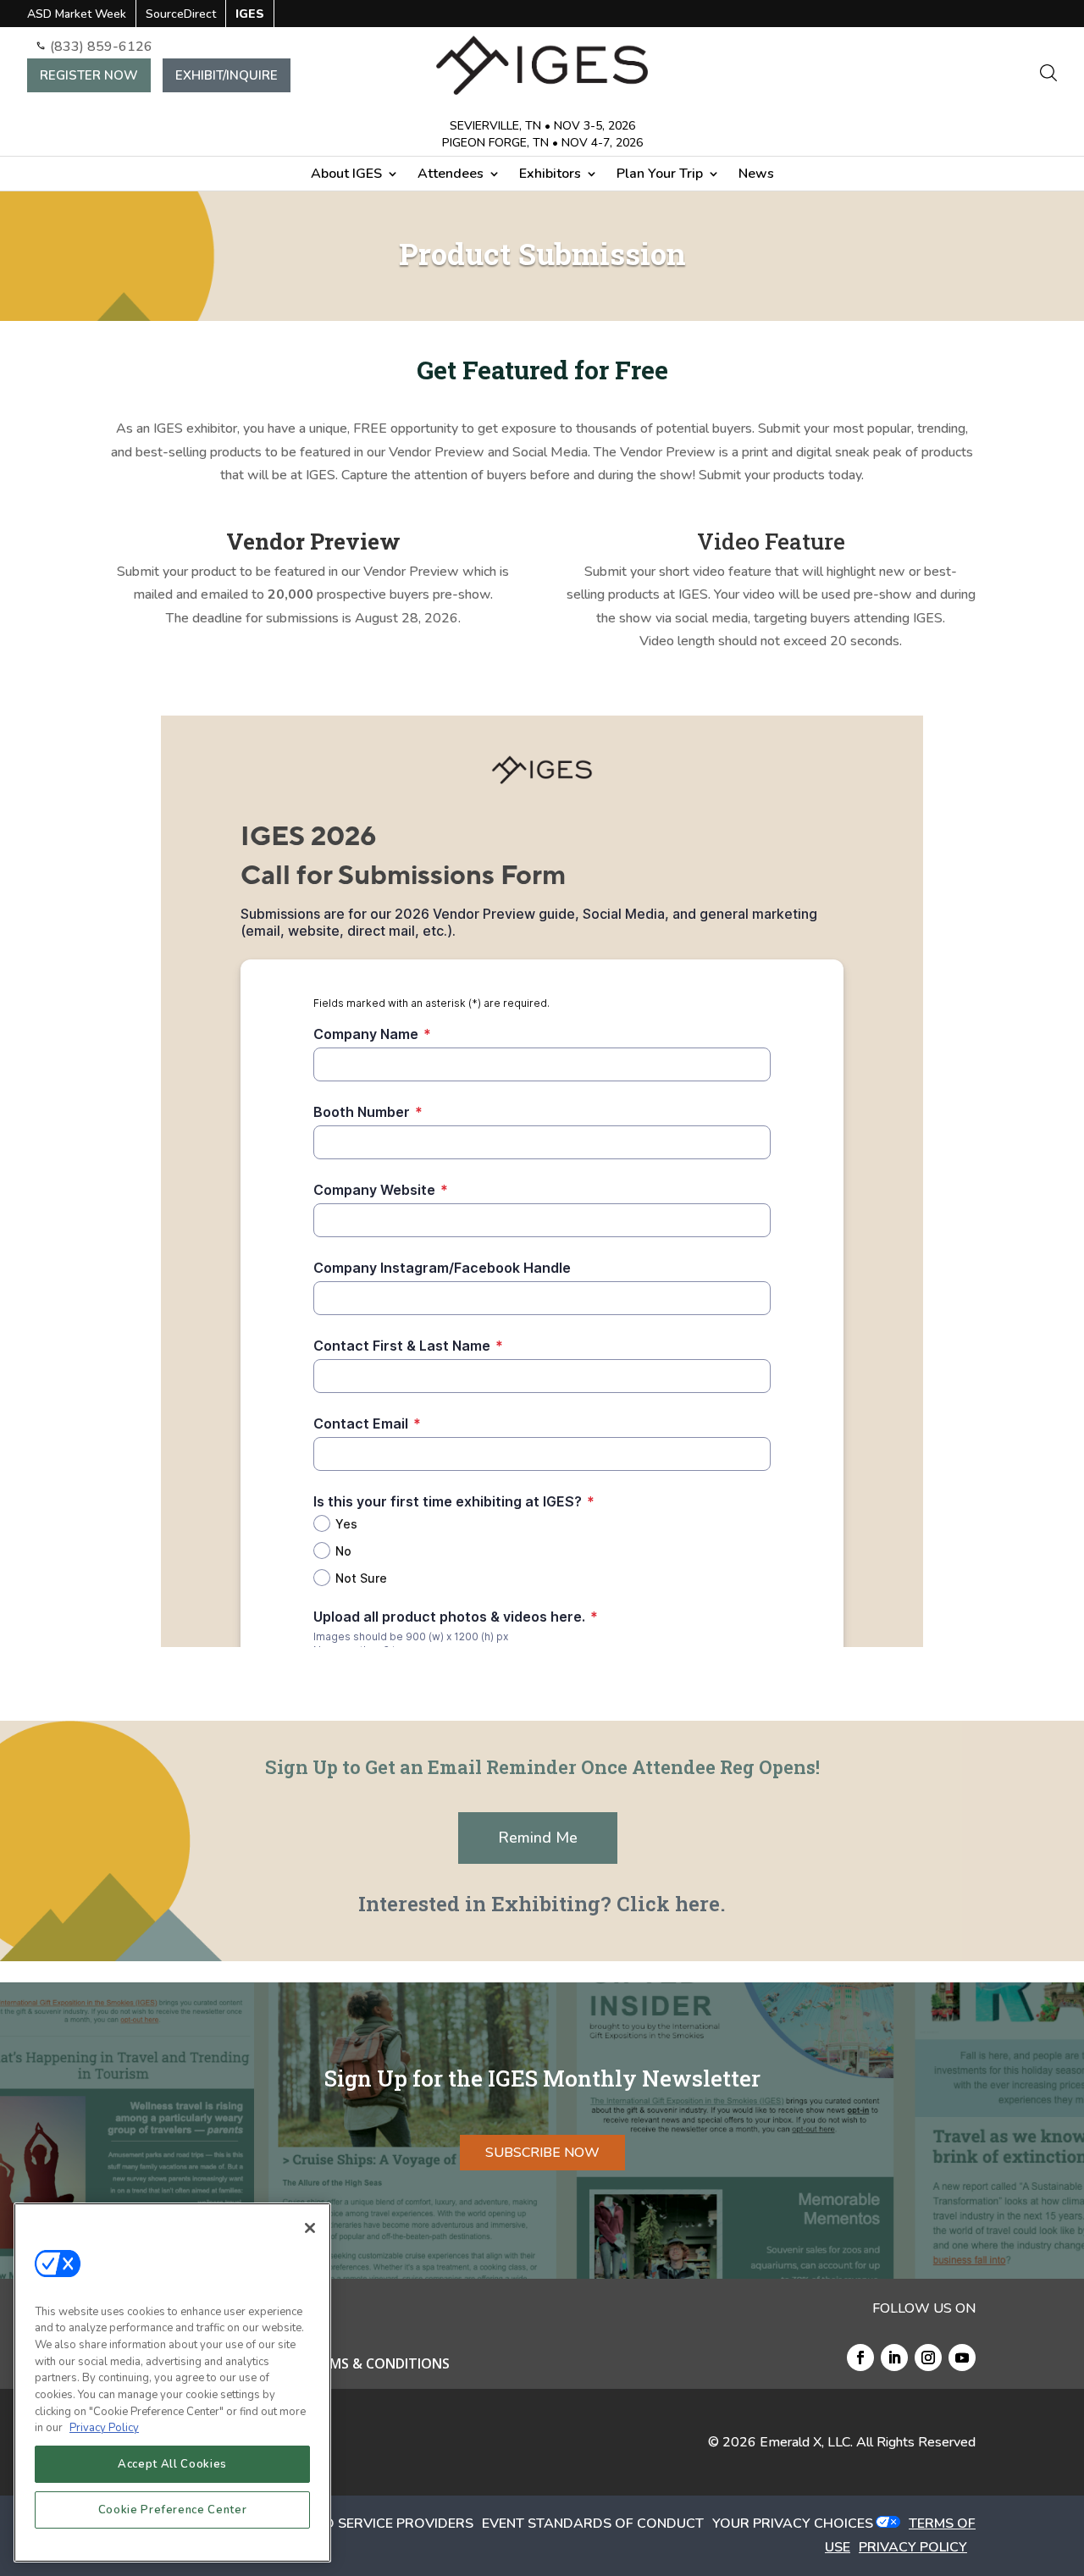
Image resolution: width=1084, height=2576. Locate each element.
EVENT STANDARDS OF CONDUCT (593, 2523)
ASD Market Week (77, 15)
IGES (250, 15)
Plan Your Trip (660, 175)
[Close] (310, 2228)
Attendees (451, 175)
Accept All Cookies (172, 2464)
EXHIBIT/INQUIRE (227, 75)
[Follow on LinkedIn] (894, 2358)
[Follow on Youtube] (962, 2358)
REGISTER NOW (89, 75)
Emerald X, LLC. (806, 2442)
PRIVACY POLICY (913, 2547)
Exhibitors (550, 175)
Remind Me (538, 1838)
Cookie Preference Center (173, 2510)
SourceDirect (181, 15)
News (756, 175)
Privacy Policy (104, 2428)
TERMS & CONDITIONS (377, 2365)
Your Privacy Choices (793, 2523)
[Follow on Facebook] (860, 2358)
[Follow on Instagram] (928, 2358)
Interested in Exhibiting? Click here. (542, 1904)
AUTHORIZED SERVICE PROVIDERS (360, 2523)
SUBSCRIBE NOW (542, 2153)
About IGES (346, 175)
